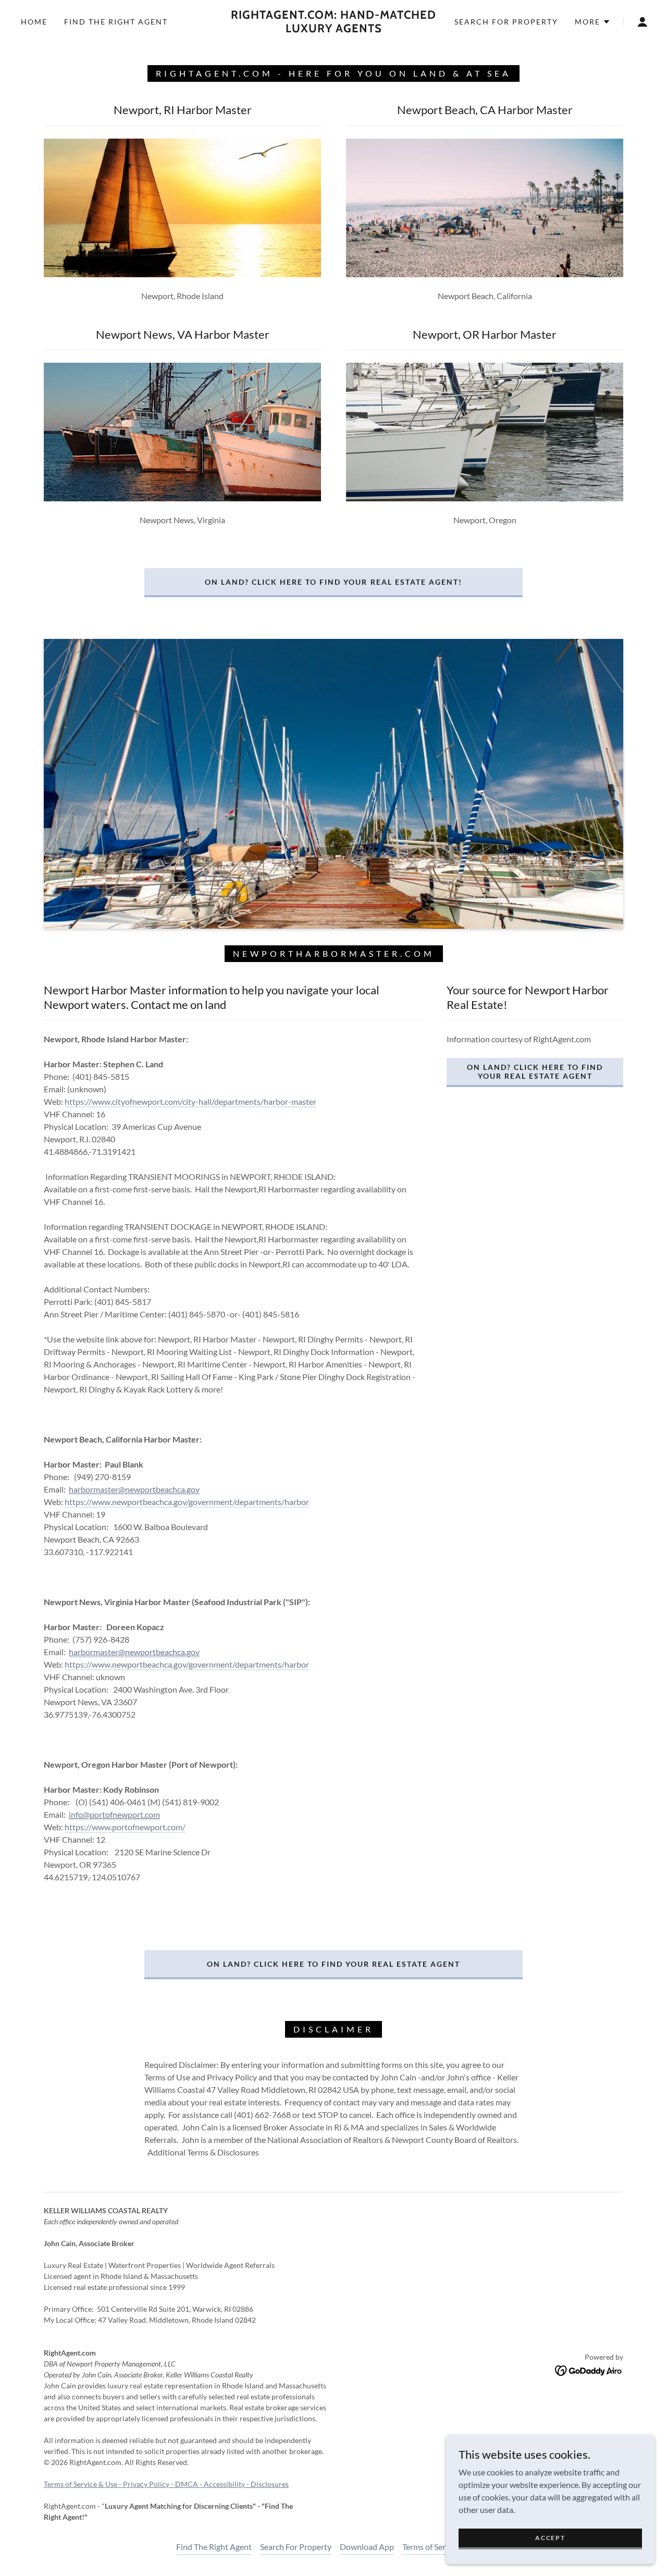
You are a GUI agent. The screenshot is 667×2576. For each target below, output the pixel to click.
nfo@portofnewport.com (115, 1814)
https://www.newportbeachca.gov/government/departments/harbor (187, 1502)
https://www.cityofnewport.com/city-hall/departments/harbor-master (190, 1101)
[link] (333, 29)
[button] (593, 22)
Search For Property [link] (506, 22)
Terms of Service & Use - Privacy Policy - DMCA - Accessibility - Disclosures (166, 2484)
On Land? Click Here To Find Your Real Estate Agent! (333, 582)
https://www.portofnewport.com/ (125, 1827)
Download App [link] (367, 2547)
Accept (550, 2538)
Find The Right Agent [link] (116, 22)
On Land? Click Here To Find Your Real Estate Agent (535, 1071)
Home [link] (34, 22)
